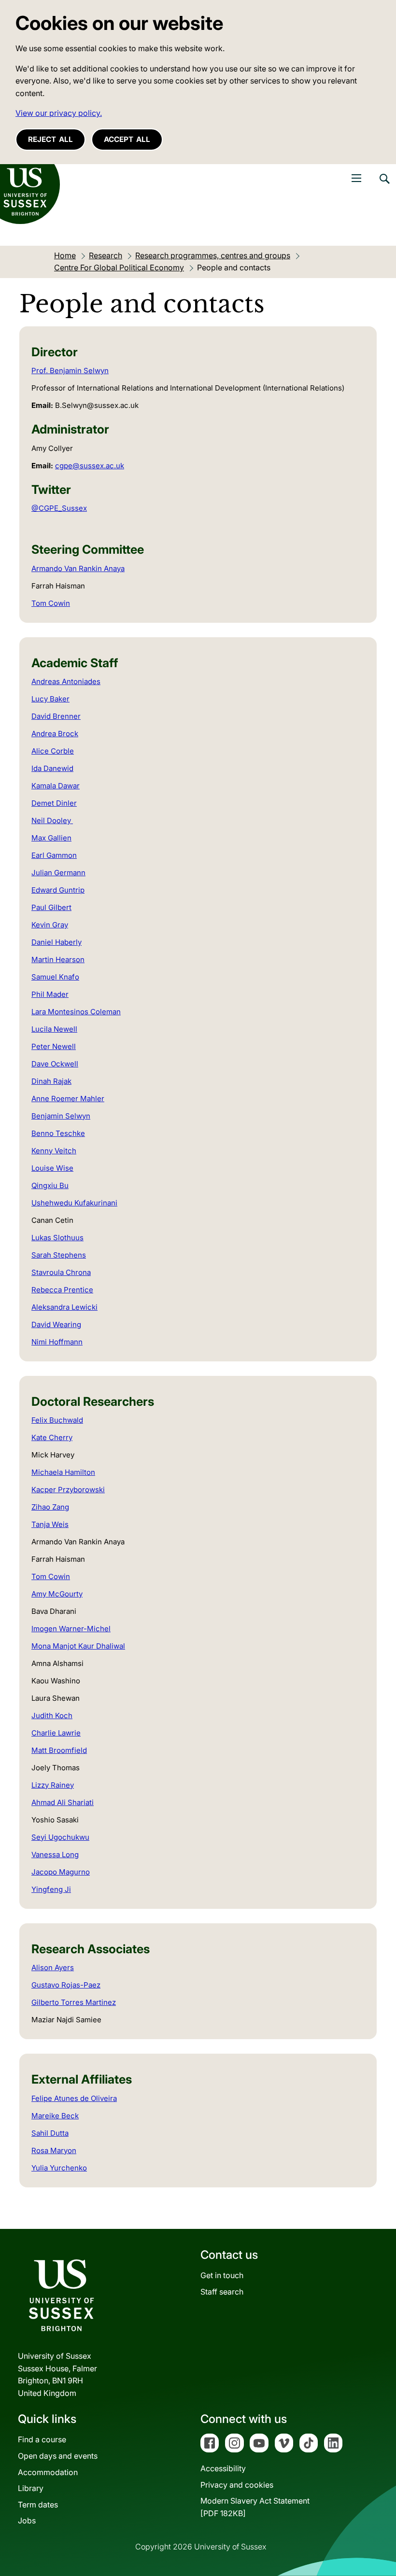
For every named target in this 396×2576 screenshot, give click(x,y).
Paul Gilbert (51, 907)
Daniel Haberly (57, 942)
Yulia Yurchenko (59, 2168)
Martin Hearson (58, 959)
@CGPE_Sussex (59, 508)
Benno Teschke (58, 1133)
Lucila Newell (54, 1029)
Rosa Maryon (54, 2150)
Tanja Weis (50, 1524)
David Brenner (56, 716)
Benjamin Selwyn (61, 1116)
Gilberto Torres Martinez (74, 2002)
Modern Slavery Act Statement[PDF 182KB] (255, 2507)
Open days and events (58, 2456)
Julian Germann (58, 873)
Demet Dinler (54, 803)
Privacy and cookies (237, 2485)
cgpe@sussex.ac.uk (90, 466)
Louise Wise (52, 1168)
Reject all (50, 139)
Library (31, 2488)
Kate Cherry (52, 1437)
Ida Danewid (52, 768)
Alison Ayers (53, 1967)
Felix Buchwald (57, 1420)
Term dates (38, 2505)
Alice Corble (53, 751)
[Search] (384, 186)
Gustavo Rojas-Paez (66, 1985)
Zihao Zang (50, 1507)
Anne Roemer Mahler (68, 1099)
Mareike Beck (55, 2116)
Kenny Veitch (54, 1151)
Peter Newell (54, 1046)
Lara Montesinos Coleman (76, 1012)
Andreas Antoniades (66, 681)
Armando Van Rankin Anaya (78, 568)
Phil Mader (50, 994)
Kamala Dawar (56, 786)
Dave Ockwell (55, 1064)
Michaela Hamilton (63, 1472)
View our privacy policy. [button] (59, 113)
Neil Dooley (52, 820)
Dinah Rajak (51, 1081)
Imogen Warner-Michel (71, 1629)
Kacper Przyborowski (68, 1490)
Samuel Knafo (55, 977)
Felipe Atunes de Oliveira (74, 2098)
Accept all (127, 139)
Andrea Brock (55, 734)
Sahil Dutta (50, 2133)
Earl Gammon (54, 855)
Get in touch (222, 2275)
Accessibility (223, 2468)
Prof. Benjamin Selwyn (70, 371)
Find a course (42, 2439)
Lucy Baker (50, 699)
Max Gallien (51, 838)
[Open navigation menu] (356, 178)
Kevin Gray (50, 925)
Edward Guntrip (58, 890)
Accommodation (48, 2472)
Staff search (222, 2292)
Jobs (27, 2520)
